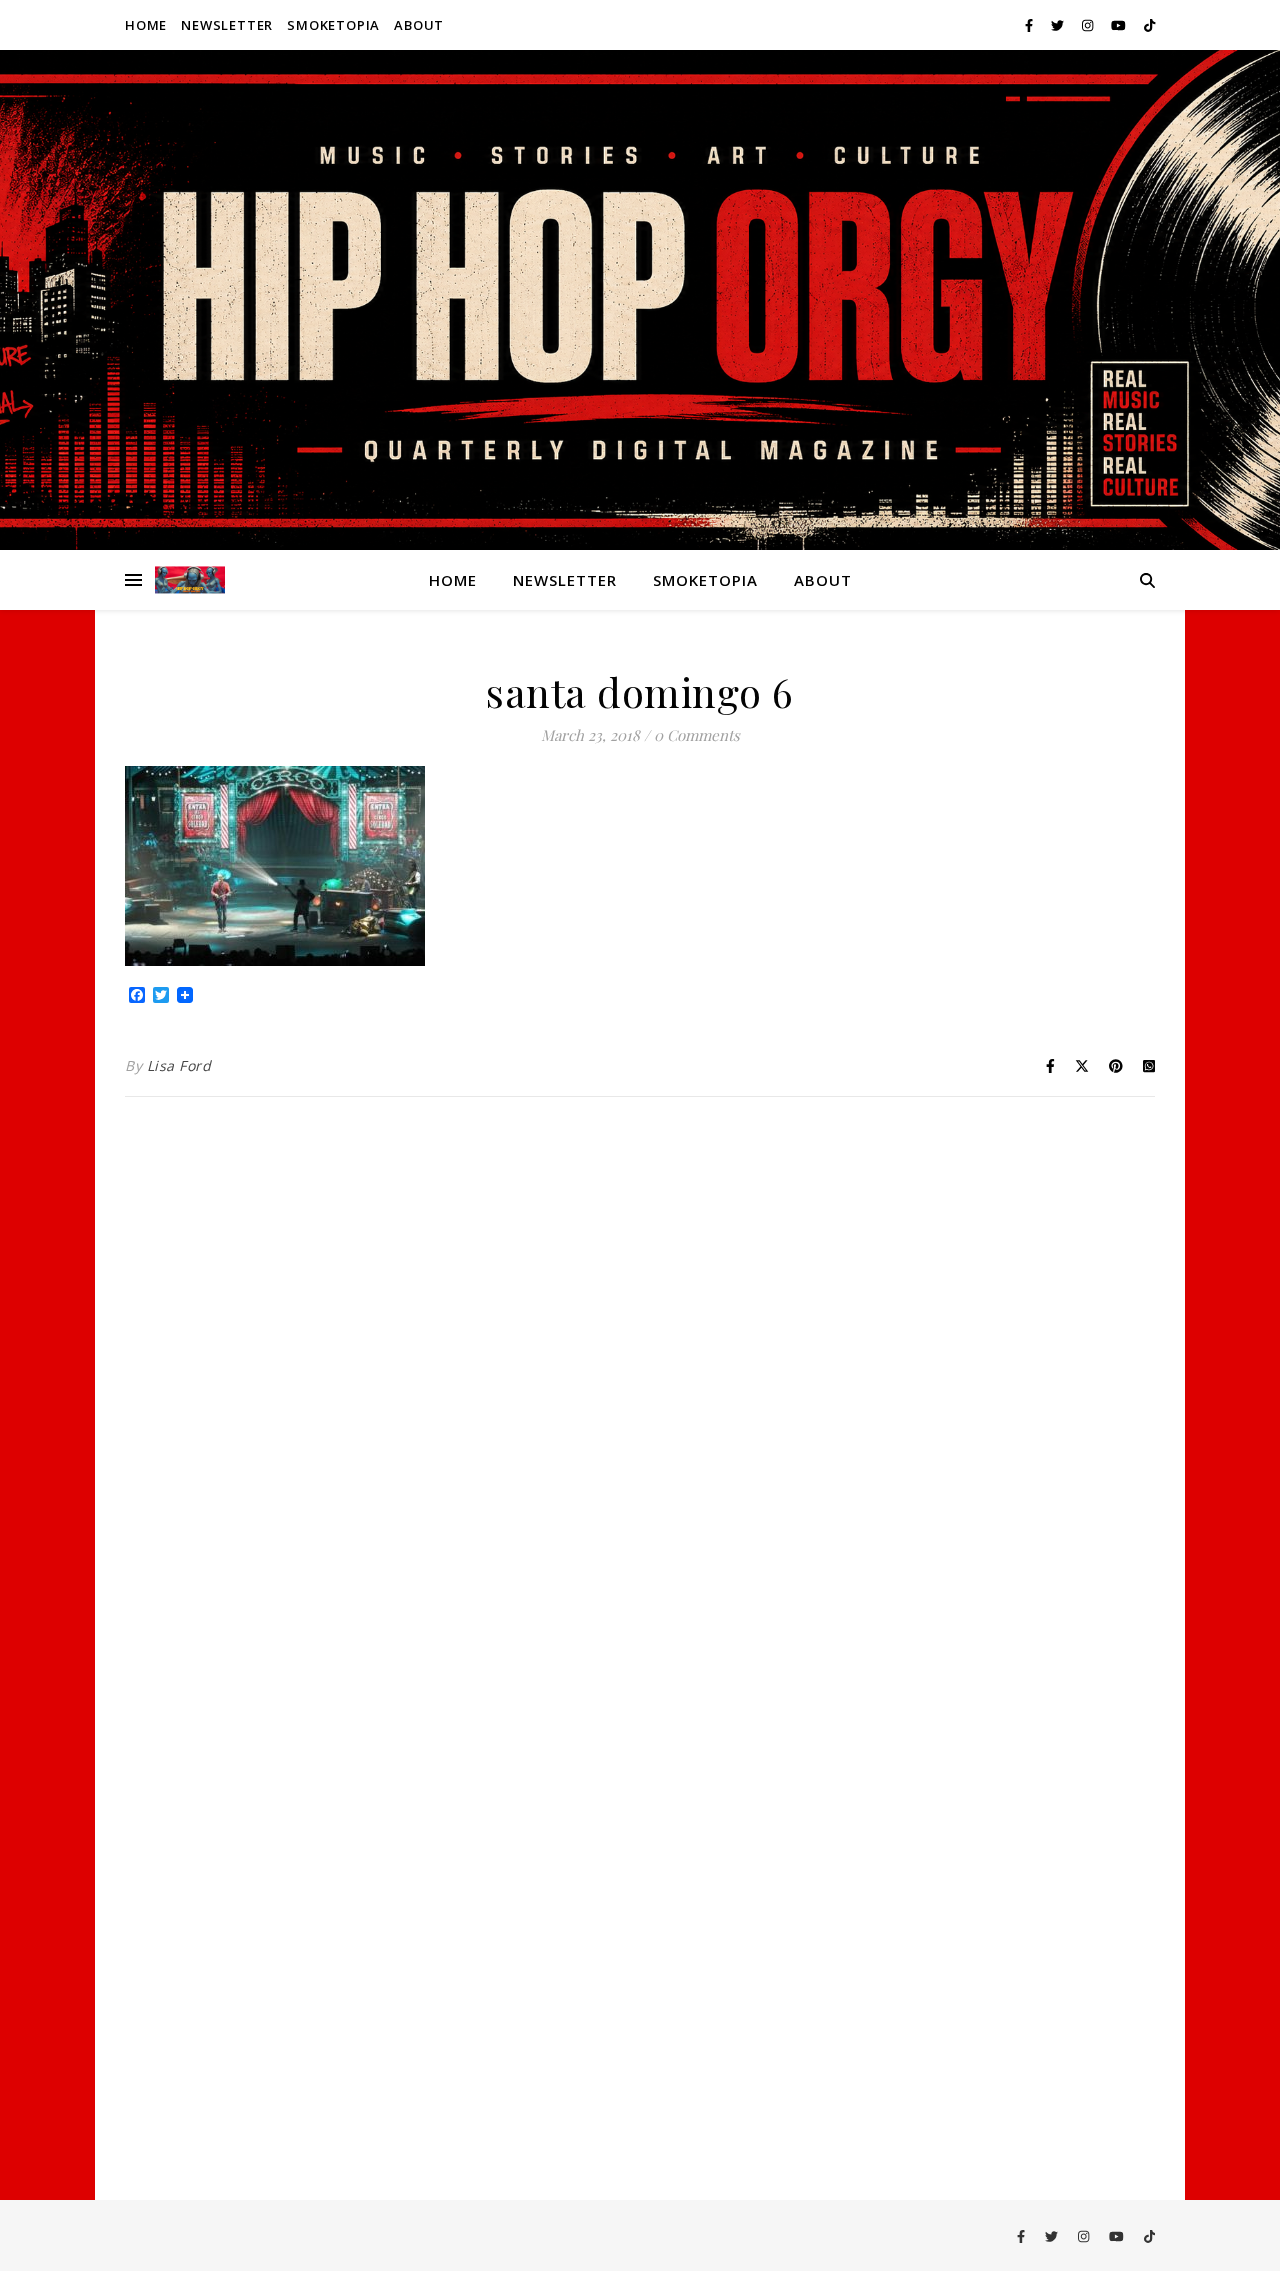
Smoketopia (333, 25)
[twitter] (1059, 25)
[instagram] (1089, 25)
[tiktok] (1149, 25)
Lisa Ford (179, 1065)
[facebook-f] (1030, 25)
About (419, 25)
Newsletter (227, 25)
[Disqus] (640, 1374)
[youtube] (1120, 25)
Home (146, 25)
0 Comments (697, 735)
